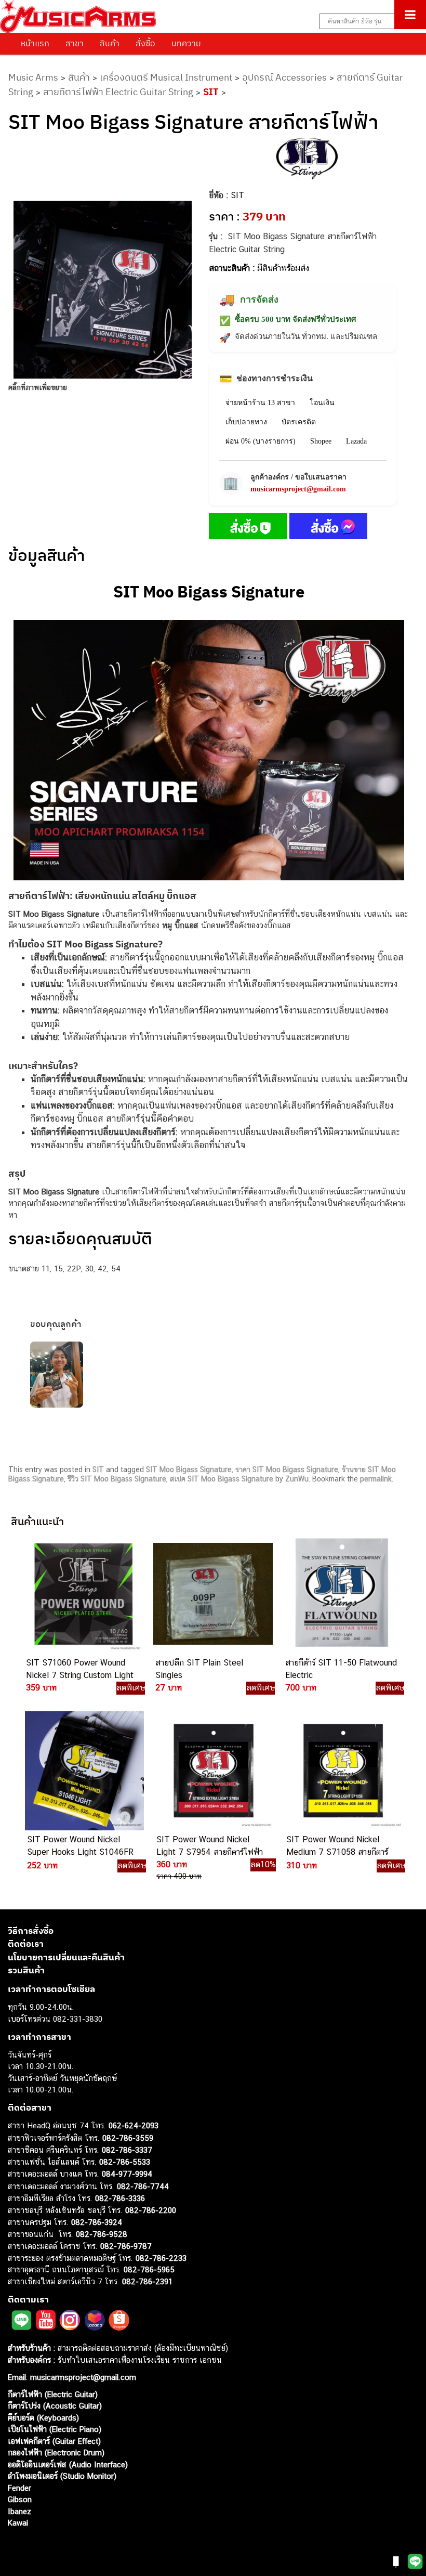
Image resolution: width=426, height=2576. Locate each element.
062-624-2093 (134, 2125)
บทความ (186, 43)
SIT (211, 92)
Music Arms (33, 77)
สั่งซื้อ (145, 43)
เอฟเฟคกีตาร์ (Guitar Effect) (54, 2441)
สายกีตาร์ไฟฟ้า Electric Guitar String (118, 92)
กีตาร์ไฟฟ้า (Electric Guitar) (53, 2394)
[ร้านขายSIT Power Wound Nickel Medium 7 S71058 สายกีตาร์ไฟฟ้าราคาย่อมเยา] (343, 1771)
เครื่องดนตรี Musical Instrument (166, 77)
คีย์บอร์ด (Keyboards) (43, 2418)
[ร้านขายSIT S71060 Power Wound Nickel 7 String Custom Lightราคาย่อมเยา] (82, 1593)
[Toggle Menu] (410, 15)
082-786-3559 (128, 2138)
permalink (376, 1479)
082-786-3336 (120, 2198)
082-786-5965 (149, 2269)
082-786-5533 (125, 2162)
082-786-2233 (161, 2258)
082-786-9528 (102, 2234)
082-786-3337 (127, 2150)
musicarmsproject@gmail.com (298, 489)
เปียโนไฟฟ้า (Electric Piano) (55, 2429)
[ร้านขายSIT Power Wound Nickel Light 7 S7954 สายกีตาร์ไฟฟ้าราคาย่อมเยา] (213, 1771)
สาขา (75, 43)
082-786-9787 (126, 2246)
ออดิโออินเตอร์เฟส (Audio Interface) (68, 2464)
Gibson (20, 2499)
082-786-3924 (97, 2222)
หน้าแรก (35, 43)
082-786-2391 (147, 2281)
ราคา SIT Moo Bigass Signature (287, 1469)
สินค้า (110, 43)
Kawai (18, 2523)
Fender (19, 2488)
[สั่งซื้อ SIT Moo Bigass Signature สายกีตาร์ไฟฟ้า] (248, 528)
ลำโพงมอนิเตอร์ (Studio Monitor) (62, 2476)
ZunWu (297, 1479)
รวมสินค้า (26, 1970)
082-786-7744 (143, 2186)
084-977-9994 (127, 2174)
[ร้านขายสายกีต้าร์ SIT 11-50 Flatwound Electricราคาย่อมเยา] (342, 1593)
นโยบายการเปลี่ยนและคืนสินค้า (66, 1957)
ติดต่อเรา (26, 1944)
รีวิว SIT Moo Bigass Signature (117, 1479)
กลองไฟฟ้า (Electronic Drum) (56, 2453)
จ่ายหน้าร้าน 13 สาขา (260, 403)
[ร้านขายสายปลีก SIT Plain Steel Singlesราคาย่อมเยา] (212, 1593)
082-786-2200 (151, 2210)
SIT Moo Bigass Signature (189, 1469)
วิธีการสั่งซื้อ (31, 1931)
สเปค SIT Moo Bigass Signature (222, 1479)
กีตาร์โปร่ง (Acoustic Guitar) (55, 2406)
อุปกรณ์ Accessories (284, 77)
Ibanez (19, 2511)
